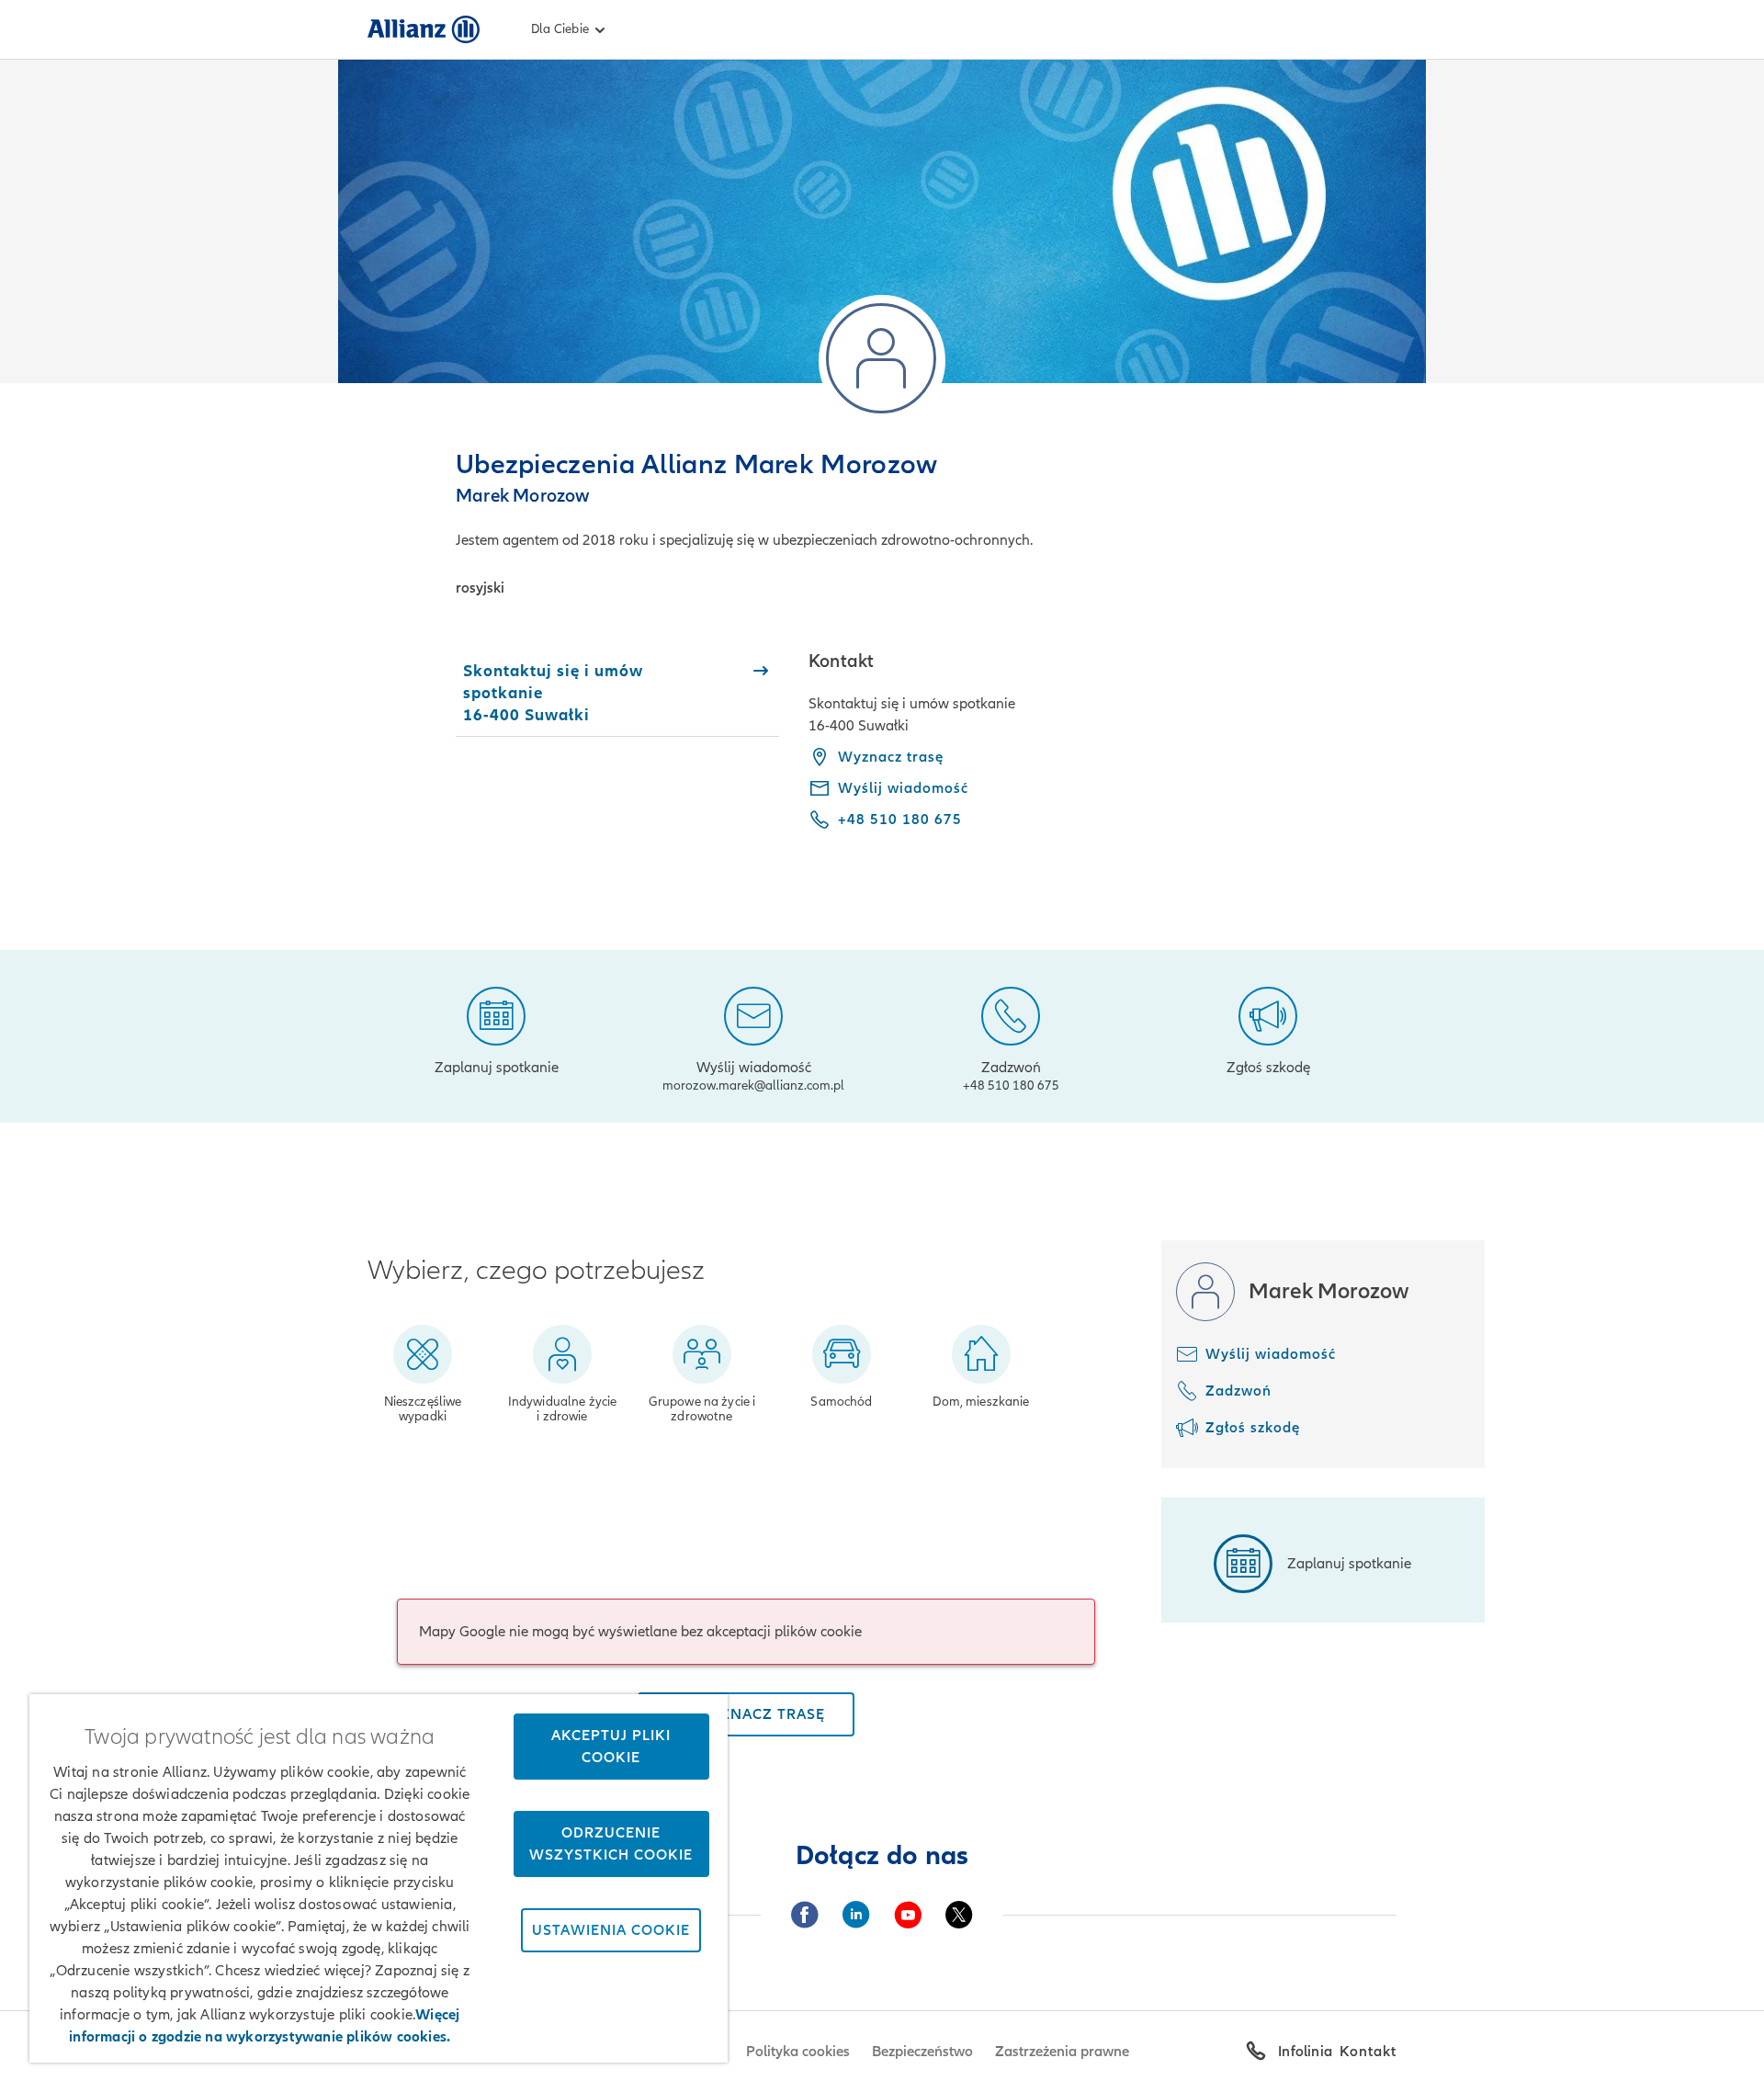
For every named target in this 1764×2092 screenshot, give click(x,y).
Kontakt (1368, 2052)
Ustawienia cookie (611, 1930)
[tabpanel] (1102, 753)
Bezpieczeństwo (922, 2052)
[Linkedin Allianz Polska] (856, 1915)
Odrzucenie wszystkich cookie (611, 1844)
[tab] (617, 693)
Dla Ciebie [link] (560, 29)
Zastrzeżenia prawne (1062, 2052)
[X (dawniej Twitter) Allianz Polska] (959, 1915)
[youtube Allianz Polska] (908, 1915)
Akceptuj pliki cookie (611, 1747)
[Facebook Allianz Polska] (805, 1915)
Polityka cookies (798, 2052)
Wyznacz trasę (891, 757)
